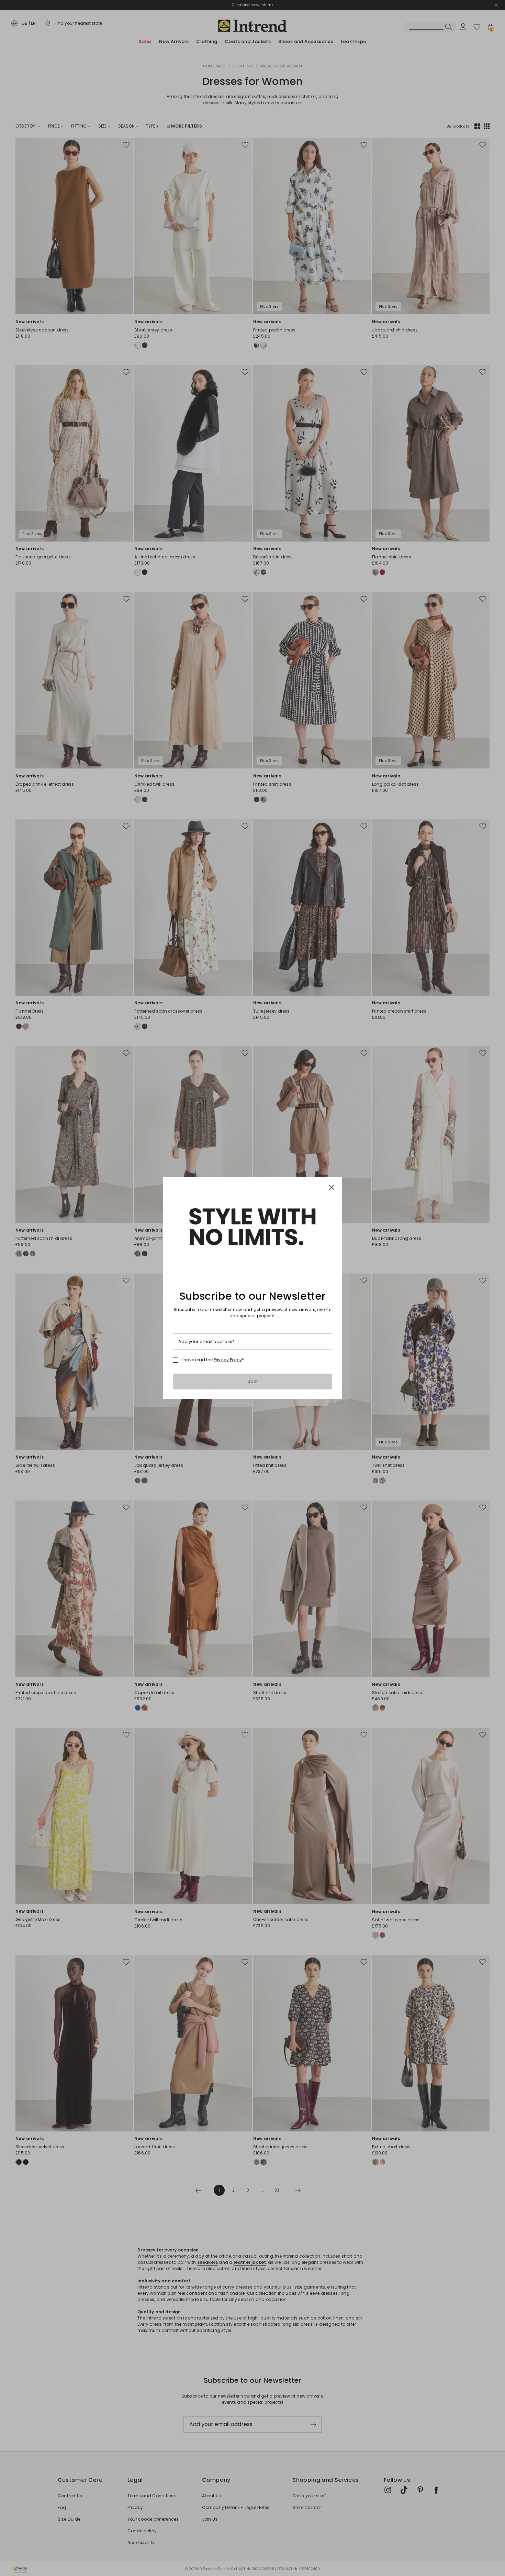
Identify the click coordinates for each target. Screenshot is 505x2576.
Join (253, 1381)
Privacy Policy (228, 1360)
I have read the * (213, 1360)
